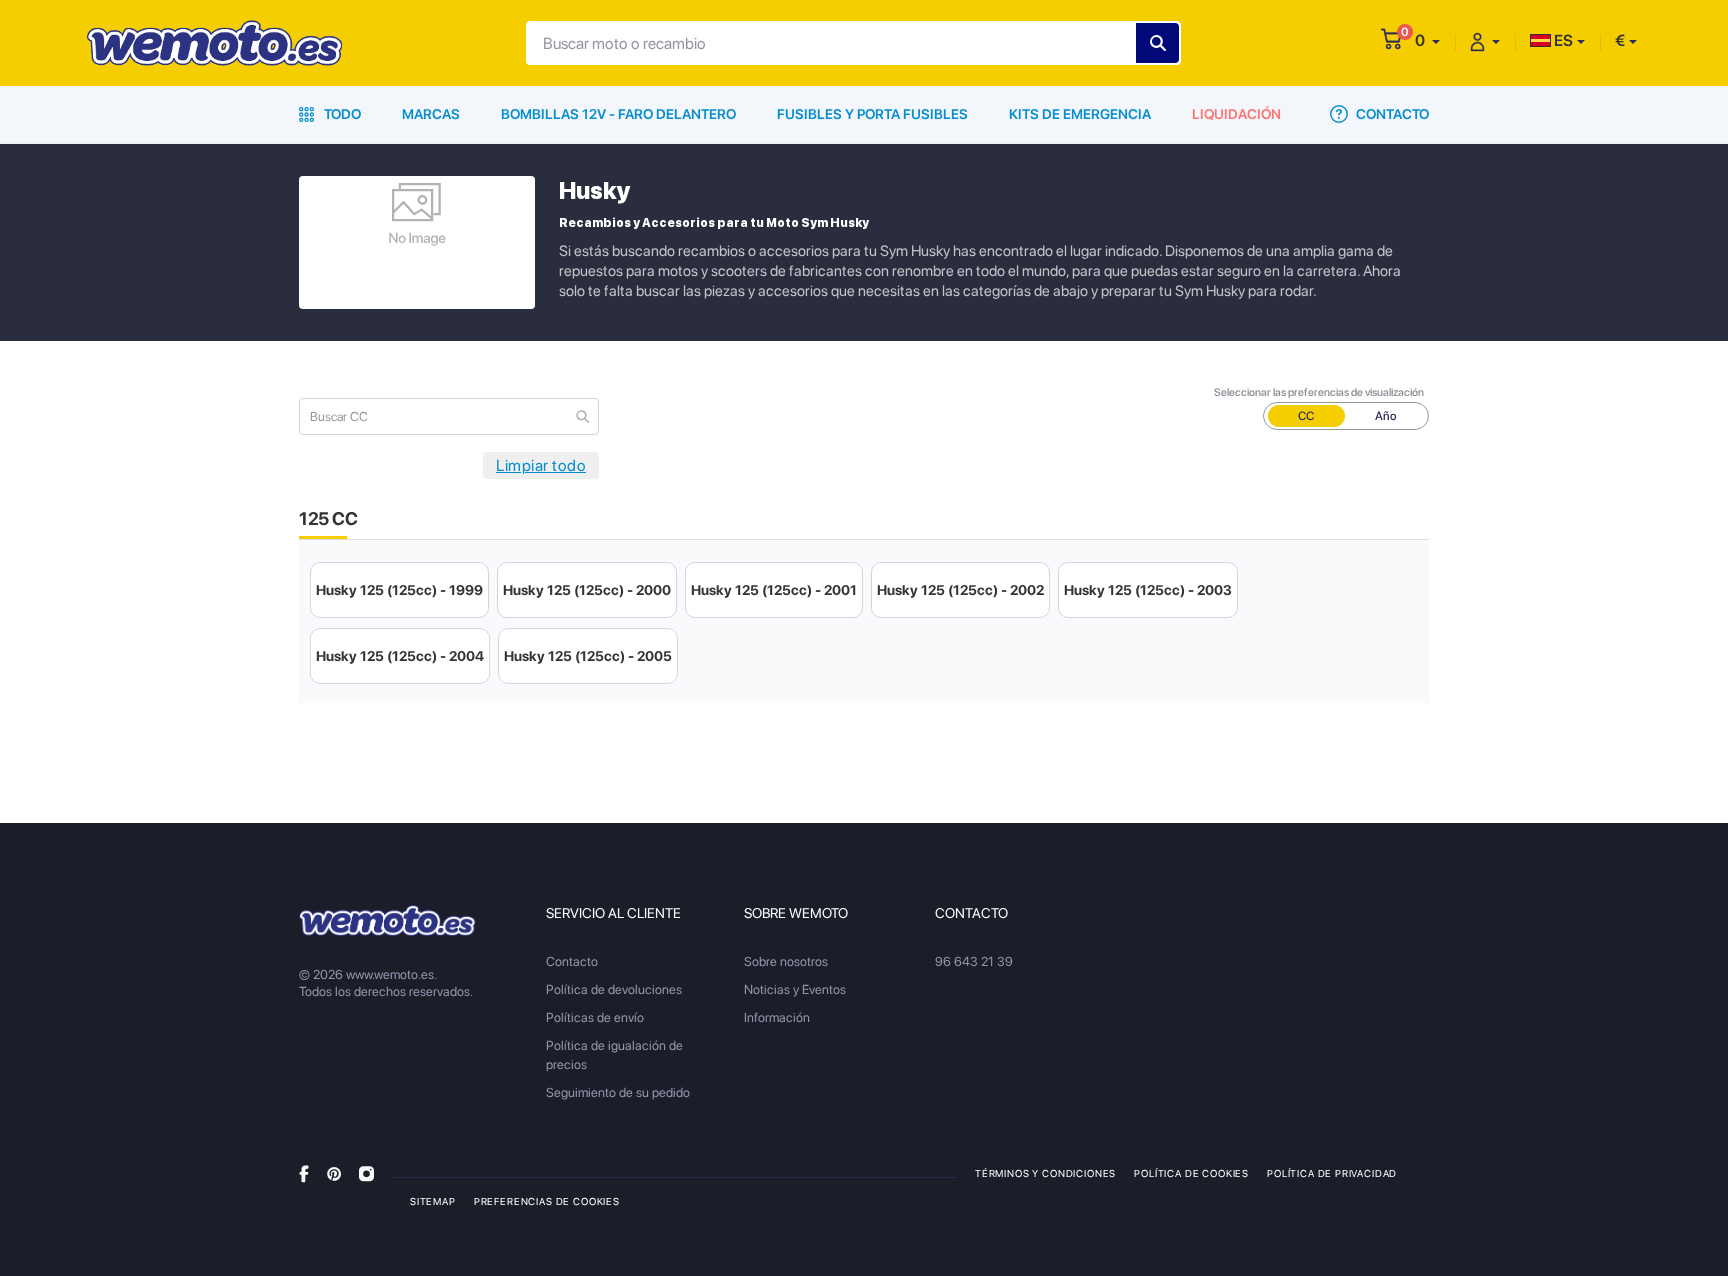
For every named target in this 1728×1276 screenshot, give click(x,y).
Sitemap (433, 1201)
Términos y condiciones (1045, 1173)
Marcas (431, 114)
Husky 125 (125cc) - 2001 (774, 590)
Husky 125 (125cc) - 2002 (960, 590)
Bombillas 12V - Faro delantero (618, 114)
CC (1306, 416)
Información (777, 1017)
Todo (341, 114)
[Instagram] (366, 1172)
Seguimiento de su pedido (618, 1092)
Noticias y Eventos (795, 989)
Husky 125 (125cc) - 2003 (1148, 590)
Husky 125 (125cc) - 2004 (400, 656)
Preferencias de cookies (547, 1201)
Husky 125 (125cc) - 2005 (588, 656)
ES (1562, 40)
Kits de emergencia (1080, 114)
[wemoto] (387, 920)
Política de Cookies (1191, 1173)
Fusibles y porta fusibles (872, 114)
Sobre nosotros (786, 961)
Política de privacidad (1332, 1173)
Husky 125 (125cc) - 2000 (587, 590)
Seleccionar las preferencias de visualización (1319, 392)
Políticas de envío (595, 1017)
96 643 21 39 (974, 961)
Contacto (1391, 114)
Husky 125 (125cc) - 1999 (399, 590)
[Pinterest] (334, 1172)
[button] (1427, 40)
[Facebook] (304, 1172)
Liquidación (1236, 114)
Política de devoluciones (614, 989)
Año (1386, 416)
